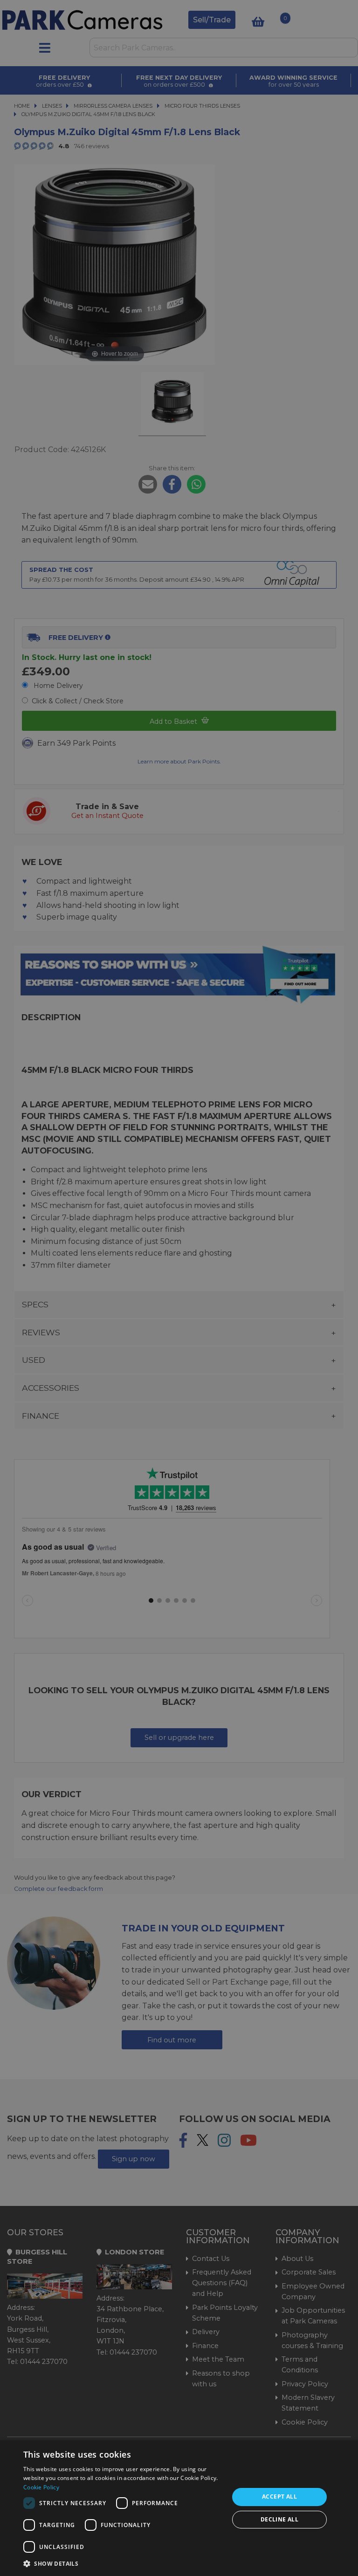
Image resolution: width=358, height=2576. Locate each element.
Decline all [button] (279, 2519)
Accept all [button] (279, 2497)
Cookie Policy (41, 2487)
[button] (123, 2563)
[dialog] (179, 2508)
